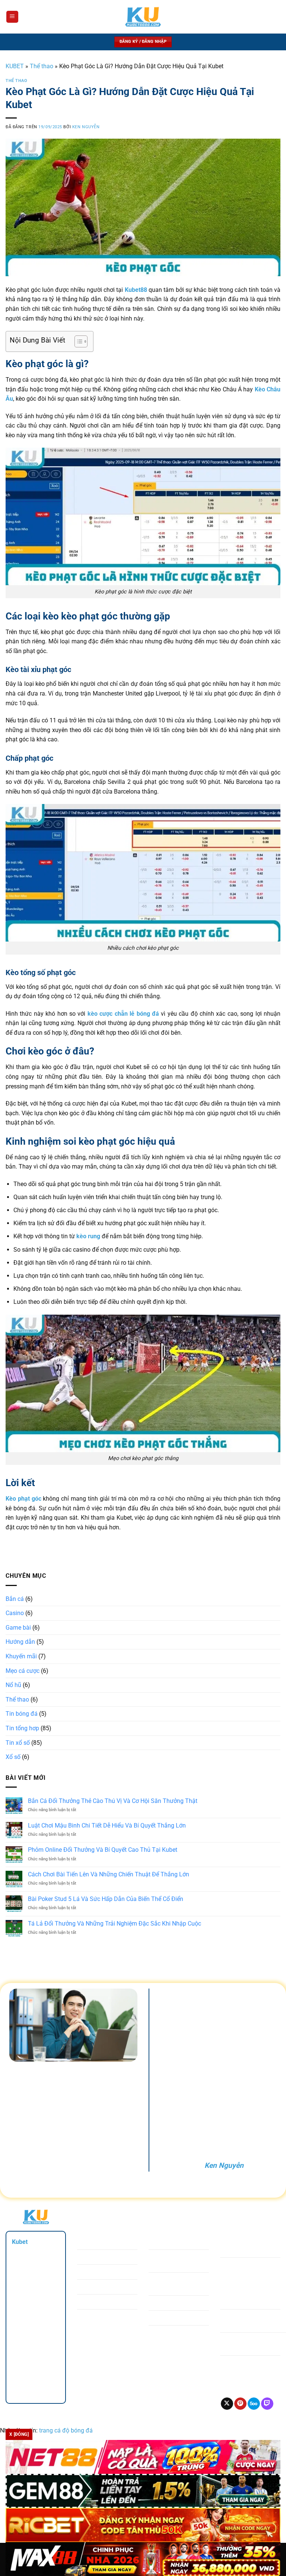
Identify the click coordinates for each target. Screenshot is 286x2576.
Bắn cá (15, 1599)
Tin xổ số (18, 1743)
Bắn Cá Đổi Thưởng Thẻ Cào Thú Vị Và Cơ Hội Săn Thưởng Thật (113, 1801)
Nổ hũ (13, 1685)
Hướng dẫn (20, 1642)
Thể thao (42, 66)
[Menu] (12, 17)
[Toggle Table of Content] (77, 341)
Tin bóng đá (22, 1714)
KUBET (15, 66)
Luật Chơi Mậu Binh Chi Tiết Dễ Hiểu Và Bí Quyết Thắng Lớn (107, 1825)
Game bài (18, 1628)
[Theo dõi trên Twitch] (267, 2404)
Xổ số (13, 1757)
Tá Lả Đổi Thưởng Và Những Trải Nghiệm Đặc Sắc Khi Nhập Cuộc (115, 1924)
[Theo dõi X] (227, 2404)
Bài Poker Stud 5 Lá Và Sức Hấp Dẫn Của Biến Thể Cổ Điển (106, 1899)
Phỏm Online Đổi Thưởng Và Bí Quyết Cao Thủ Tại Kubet (103, 1850)
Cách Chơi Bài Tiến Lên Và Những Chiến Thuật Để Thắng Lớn (109, 1874)
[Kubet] (143, 17)
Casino (15, 1613)
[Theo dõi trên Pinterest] (240, 2404)
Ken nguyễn (86, 127)
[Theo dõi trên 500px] (254, 2404)
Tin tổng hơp (22, 1728)
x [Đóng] (19, 2434)
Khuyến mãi (21, 1656)
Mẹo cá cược (23, 1671)
